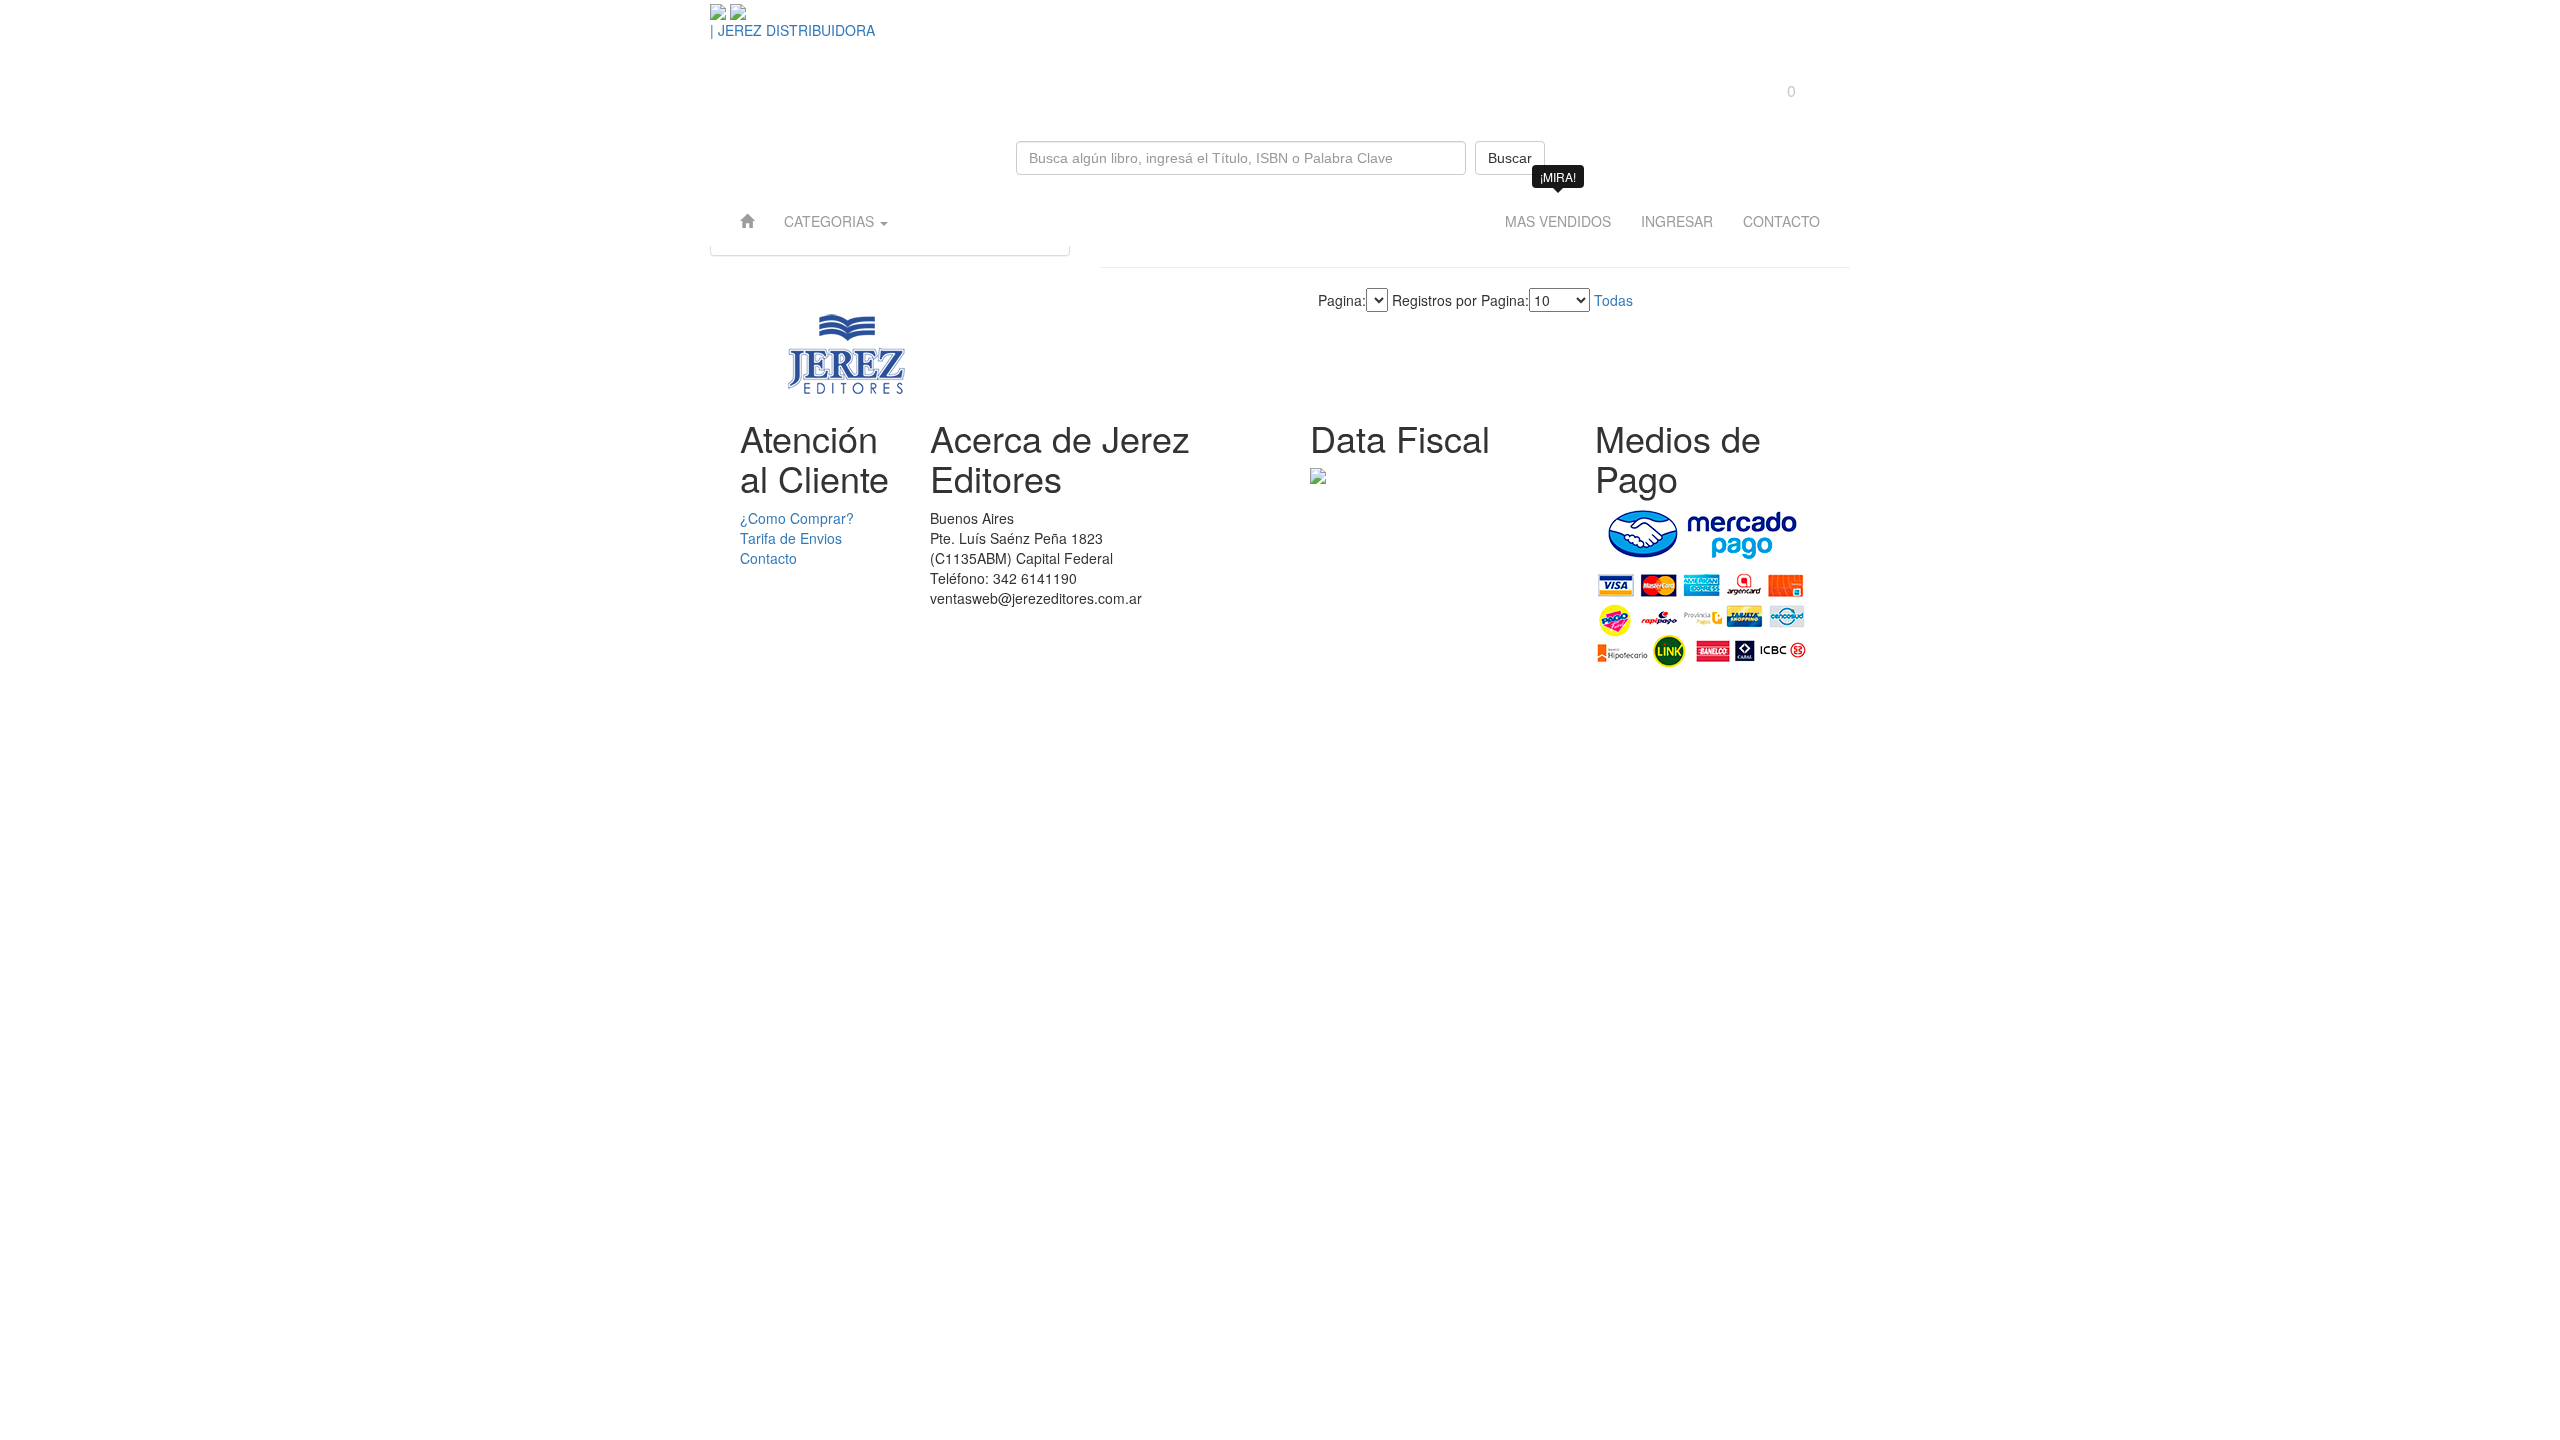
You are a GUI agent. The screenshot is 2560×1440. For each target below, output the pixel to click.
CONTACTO (1781, 221)
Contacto (768, 558)
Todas (1613, 300)
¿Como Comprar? (797, 518)
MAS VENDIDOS (1558, 221)
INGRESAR (1677, 221)
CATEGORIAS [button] (831, 221)
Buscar (1510, 158)
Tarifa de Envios (791, 538)
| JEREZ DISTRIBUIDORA (792, 30)
